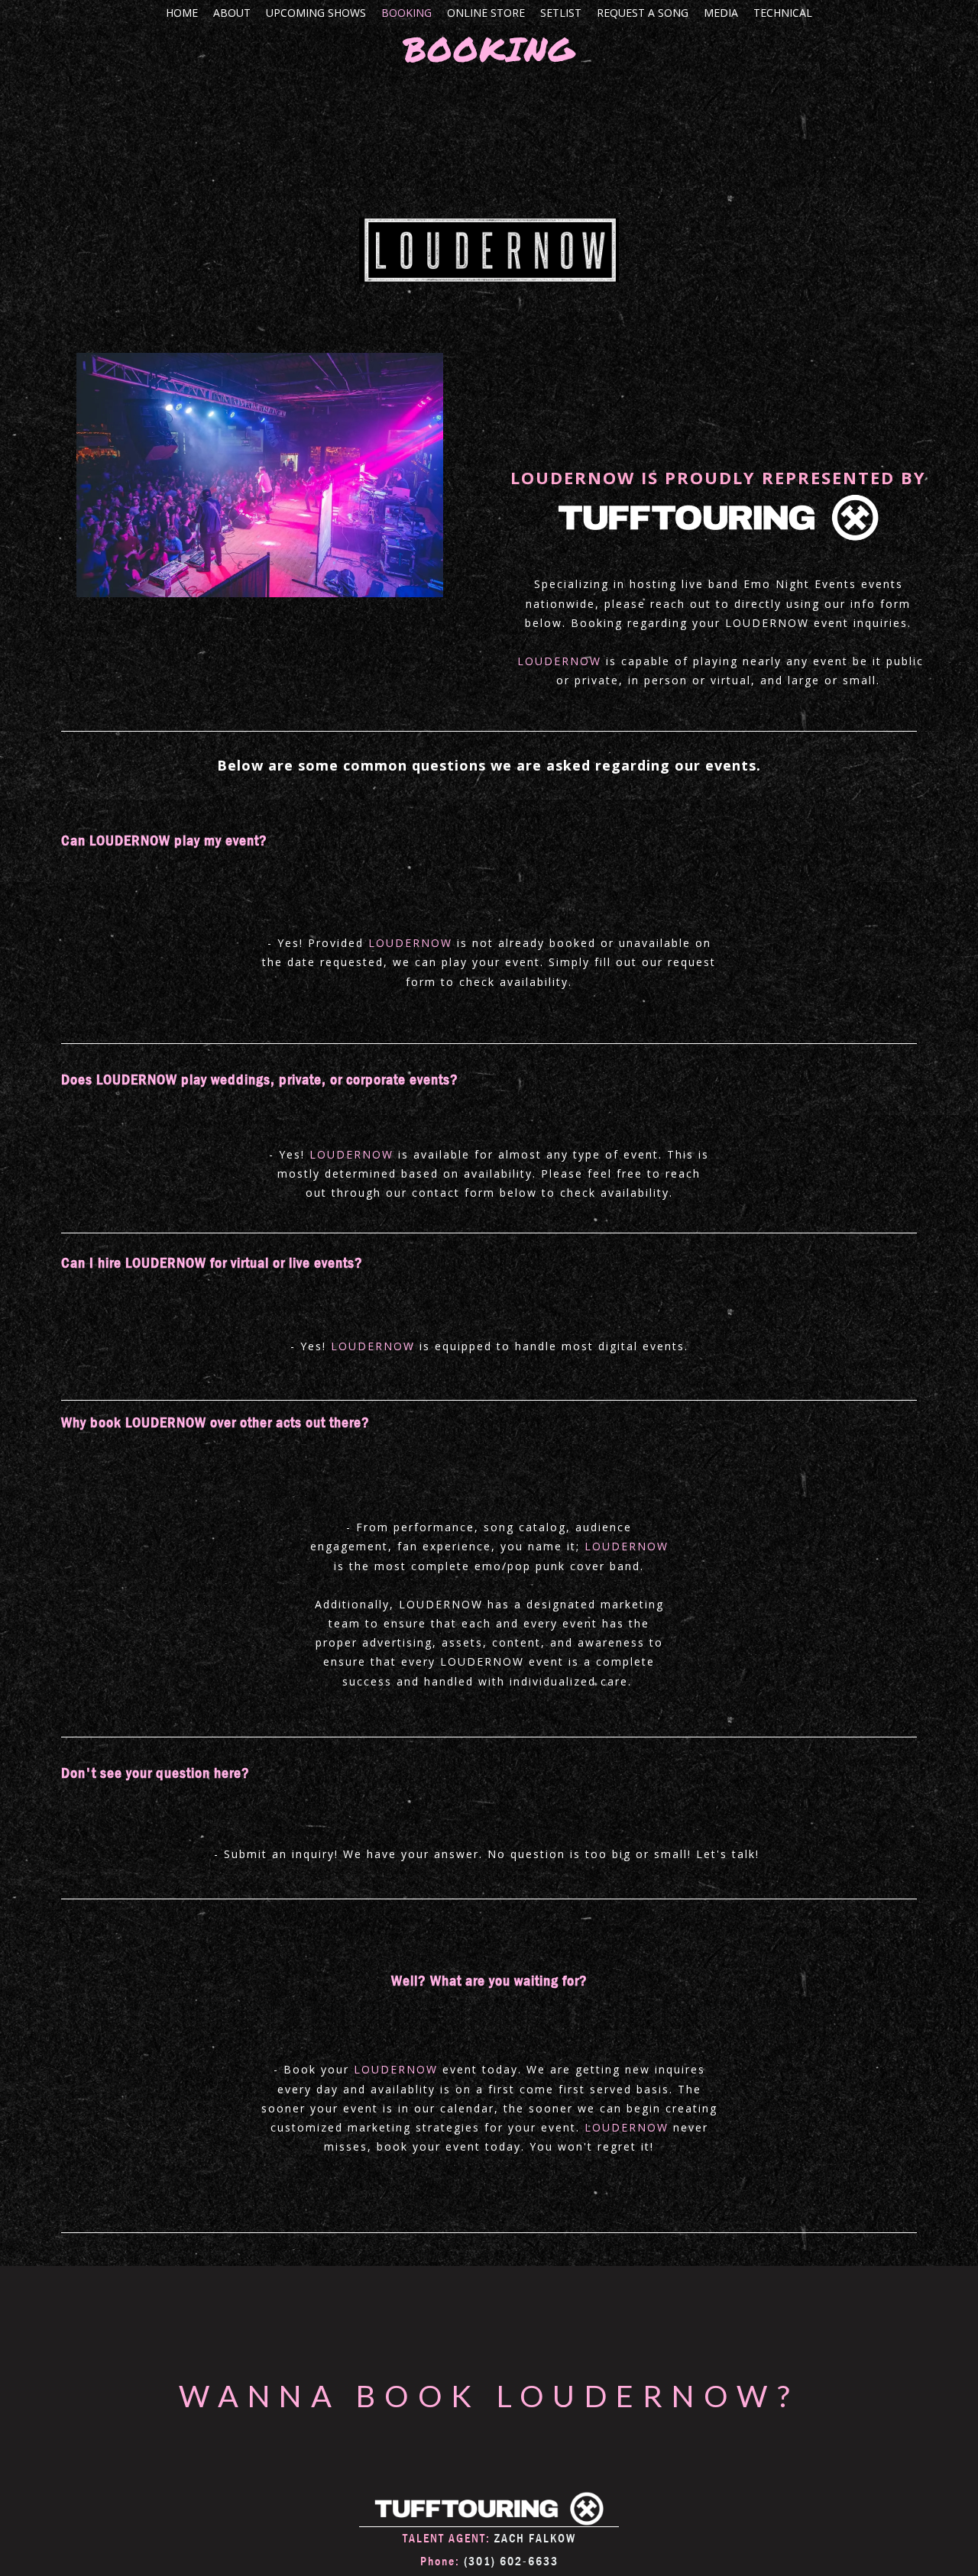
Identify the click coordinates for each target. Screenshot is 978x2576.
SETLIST (561, 13)
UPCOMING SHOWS (316, 13)
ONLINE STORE (486, 13)
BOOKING (406, 13)
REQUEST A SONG (643, 13)
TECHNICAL (783, 13)
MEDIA (721, 13)
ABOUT (232, 13)
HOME (182, 13)
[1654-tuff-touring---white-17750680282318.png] (489, 2509)
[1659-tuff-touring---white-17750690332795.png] (718, 518)
